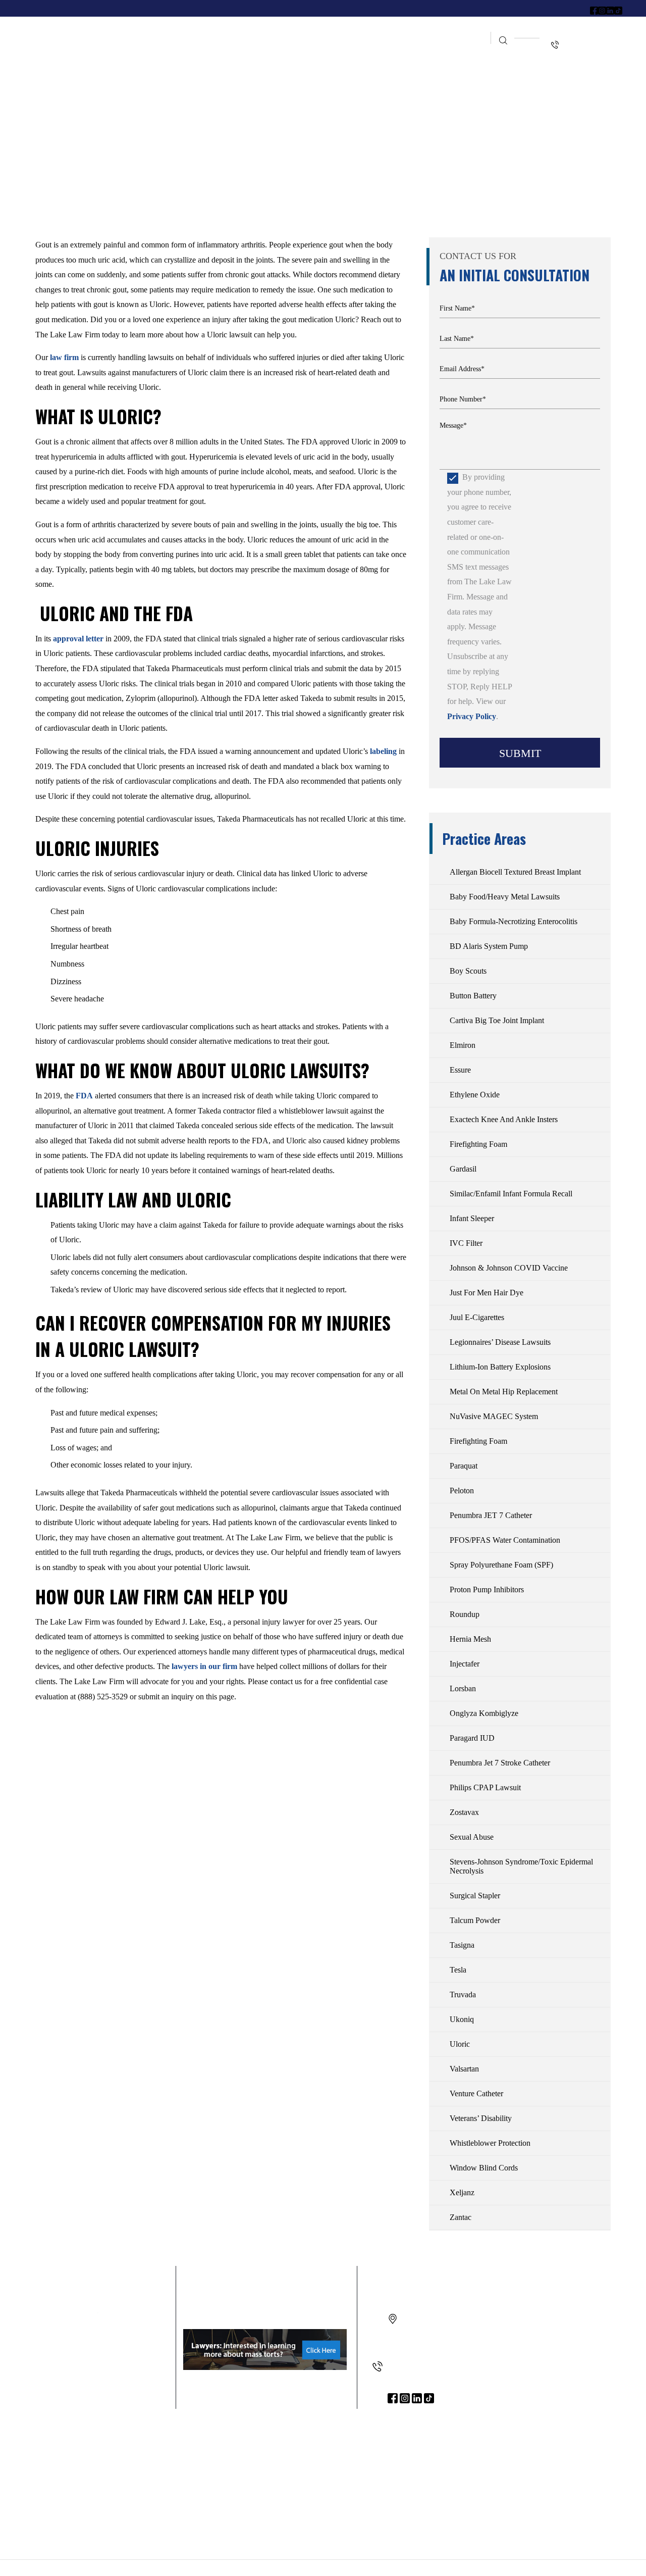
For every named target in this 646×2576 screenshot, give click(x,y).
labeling (383, 751)
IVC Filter (466, 1243)
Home (170, 30)
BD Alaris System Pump (489, 946)
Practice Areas (273, 30)
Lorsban (463, 1688)
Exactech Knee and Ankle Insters (504, 1119)
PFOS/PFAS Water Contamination (505, 1540)
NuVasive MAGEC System (494, 1416)
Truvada (463, 1994)
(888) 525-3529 (413, 2367)
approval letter (78, 639)
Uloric (460, 2044)
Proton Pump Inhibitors (487, 1589)
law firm (64, 357)
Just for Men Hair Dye (487, 1293)
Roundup (465, 1614)
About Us (210, 30)
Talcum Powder (475, 1920)
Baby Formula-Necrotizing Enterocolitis (514, 921)
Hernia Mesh (470, 1639)
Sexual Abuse (472, 1837)
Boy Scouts (468, 971)
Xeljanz (462, 2192)
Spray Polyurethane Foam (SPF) (501, 1565)
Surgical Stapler (475, 1896)
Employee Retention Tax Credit (381, 30)
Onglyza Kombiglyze (484, 1713)
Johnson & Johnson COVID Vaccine (509, 1268)
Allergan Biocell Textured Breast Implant (515, 872)
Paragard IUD (472, 1738)
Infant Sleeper (472, 1218)
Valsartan (464, 2069)
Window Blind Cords (484, 2168)
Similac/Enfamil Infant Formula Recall (511, 1194)
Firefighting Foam (478, 1144)
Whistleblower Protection (490, 2143)
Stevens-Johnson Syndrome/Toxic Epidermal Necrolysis (521, 1866)
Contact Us (461, 48)
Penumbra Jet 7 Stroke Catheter (500, 1763)
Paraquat (464, 1466)
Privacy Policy (472, 716)
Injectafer (465, 1664)
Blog (465, 30)
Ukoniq (462, 2019)
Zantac (461, 2217)
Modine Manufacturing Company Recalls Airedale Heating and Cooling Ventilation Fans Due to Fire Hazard (313, 2465)
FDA (84, 1096)
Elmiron (463, 1045)
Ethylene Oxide (475, 1095)
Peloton (462, 1491)
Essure (460, 1070)
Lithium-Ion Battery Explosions (500, 1367)
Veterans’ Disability (481, 2118)
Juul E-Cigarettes (477, 1317)
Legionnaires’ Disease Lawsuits (500, 1342)
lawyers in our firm (204, 1666)
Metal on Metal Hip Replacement (504, 1392)
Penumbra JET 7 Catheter (491, 1515)
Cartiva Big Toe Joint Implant (497, 1020)
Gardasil (463, 1169)
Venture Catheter (476, 2093)
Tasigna (462, 1945)
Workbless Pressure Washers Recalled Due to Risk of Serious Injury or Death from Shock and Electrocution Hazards (126, 2465)
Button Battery (473, 996)
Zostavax (464, 1812)
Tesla (458, 1970)
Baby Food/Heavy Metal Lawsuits (505, 897)
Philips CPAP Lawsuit (485, 1787)
